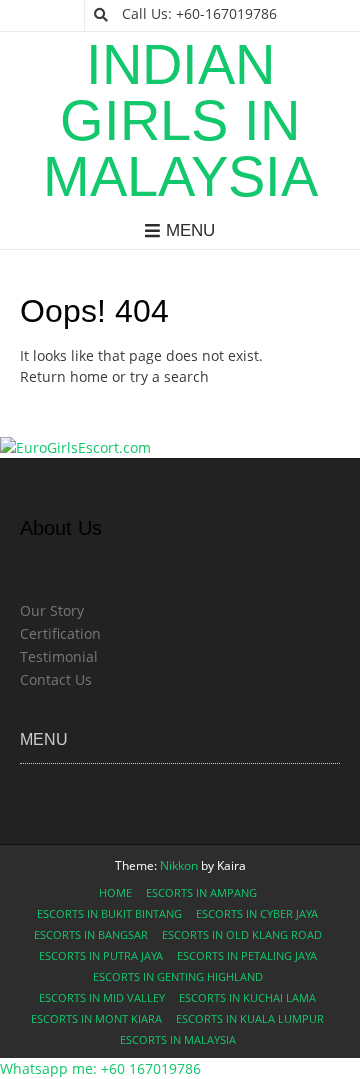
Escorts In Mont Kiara (96, 1018)
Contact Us (56, 679)
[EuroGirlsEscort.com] (75, 447)
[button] (100, 1068)
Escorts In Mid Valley (102, 997)
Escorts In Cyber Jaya (257, 913)
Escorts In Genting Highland (178, 976)
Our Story (52, 610)
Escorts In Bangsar (91, 934)
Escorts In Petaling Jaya (247, 955)
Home (115, 892)
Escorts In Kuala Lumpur (250, 1018)
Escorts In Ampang (201, 892)
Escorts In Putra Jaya (101, 955)
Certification (60, 633)
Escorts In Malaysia (178, 1039)
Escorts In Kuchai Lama (247, 997)
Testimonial (59, 656)
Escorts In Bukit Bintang (109, 913)
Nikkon (179, 865)
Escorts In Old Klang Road (242, 934)
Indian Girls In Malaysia (180, 121)
